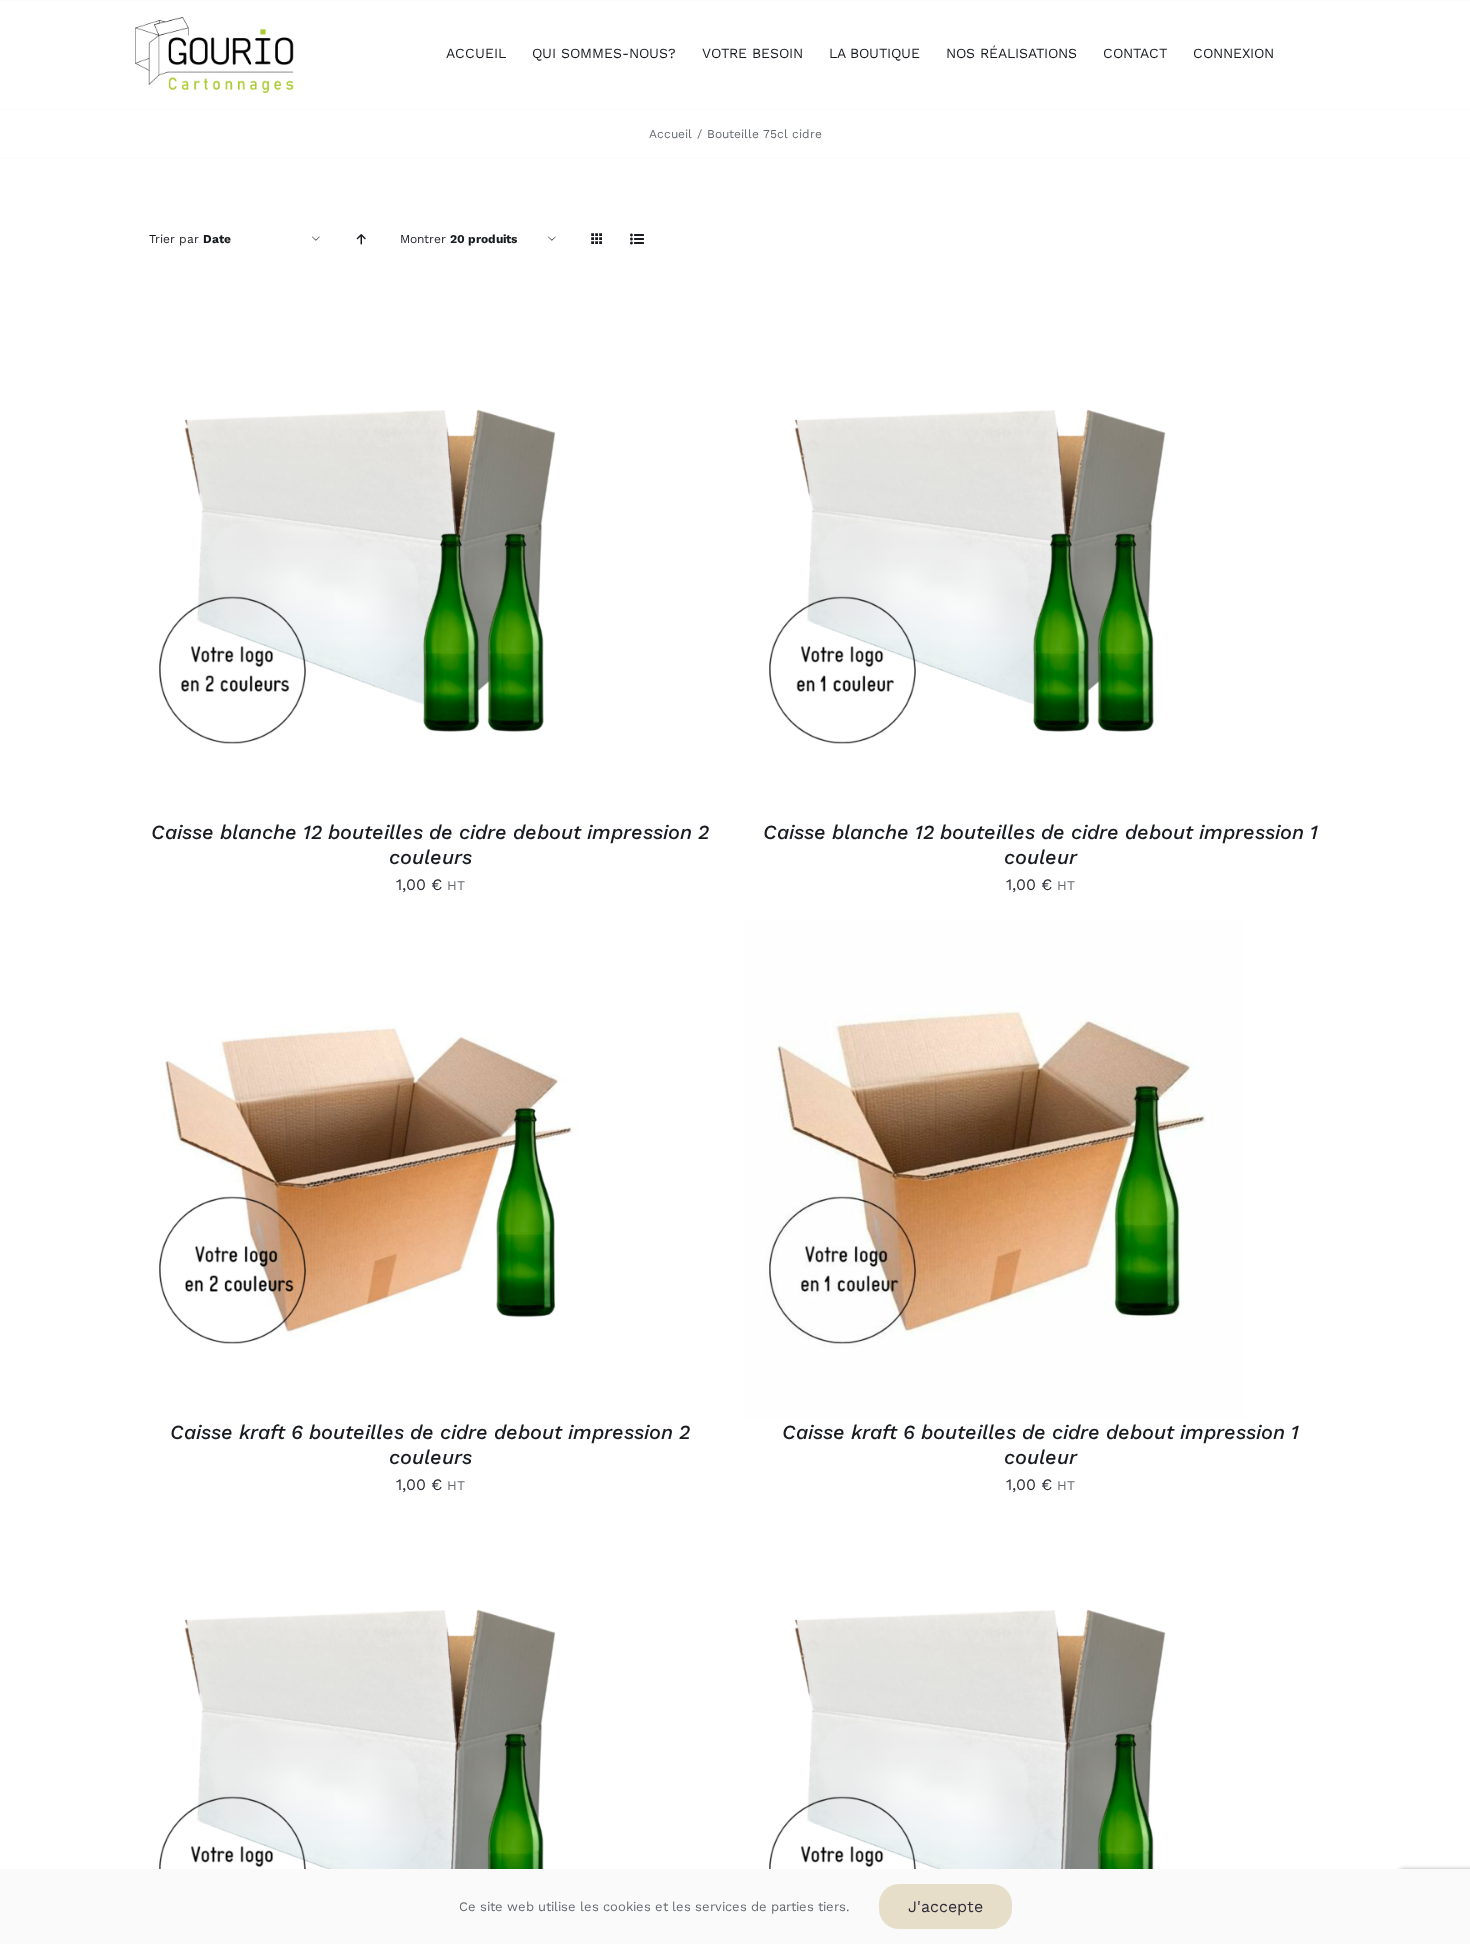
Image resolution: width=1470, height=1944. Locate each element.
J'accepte (945, 1906)
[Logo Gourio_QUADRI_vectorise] (215, 24)
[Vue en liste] (636, 239)
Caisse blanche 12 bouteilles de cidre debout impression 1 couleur (1040, 845)
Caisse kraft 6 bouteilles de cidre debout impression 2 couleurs (430, 1445)
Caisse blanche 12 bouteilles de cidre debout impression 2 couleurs (430, 845)
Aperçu (482, 572)
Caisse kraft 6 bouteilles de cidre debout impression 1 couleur (1040, 1445)
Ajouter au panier (336, 572)
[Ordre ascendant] (360, 239)
